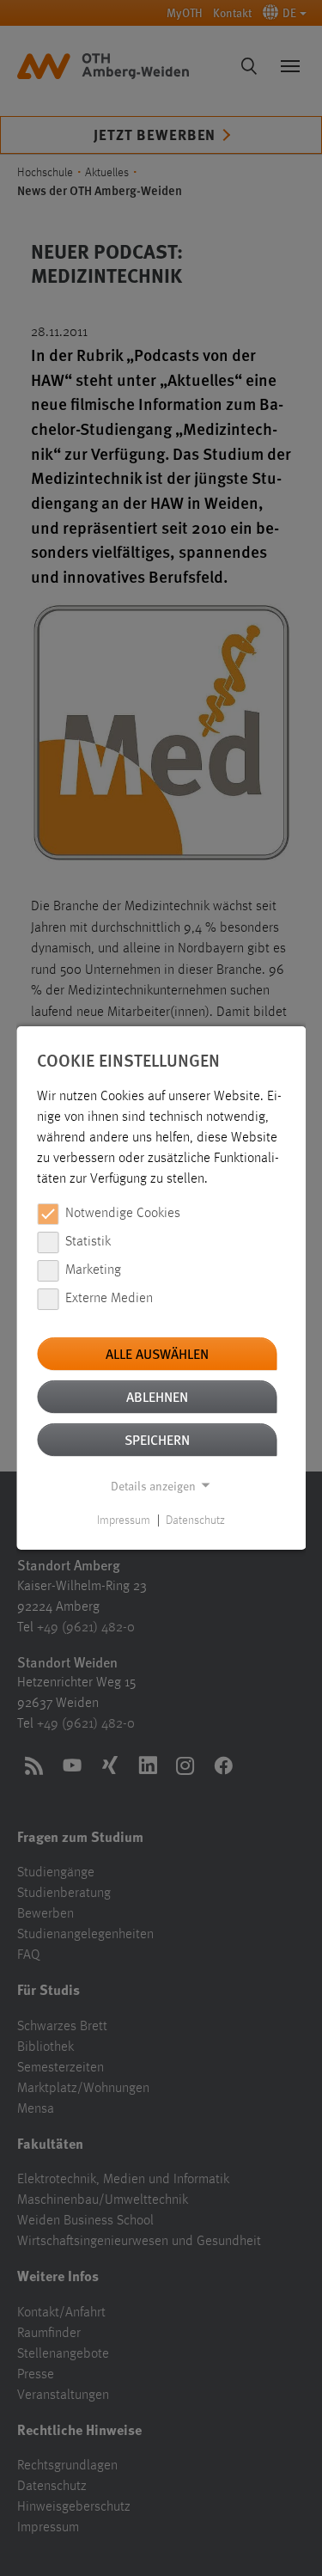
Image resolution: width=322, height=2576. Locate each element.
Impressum (124, 1521)
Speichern (157, 1439)
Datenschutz (195, 1521)
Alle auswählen (157, 1353)
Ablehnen (157, 1396)
